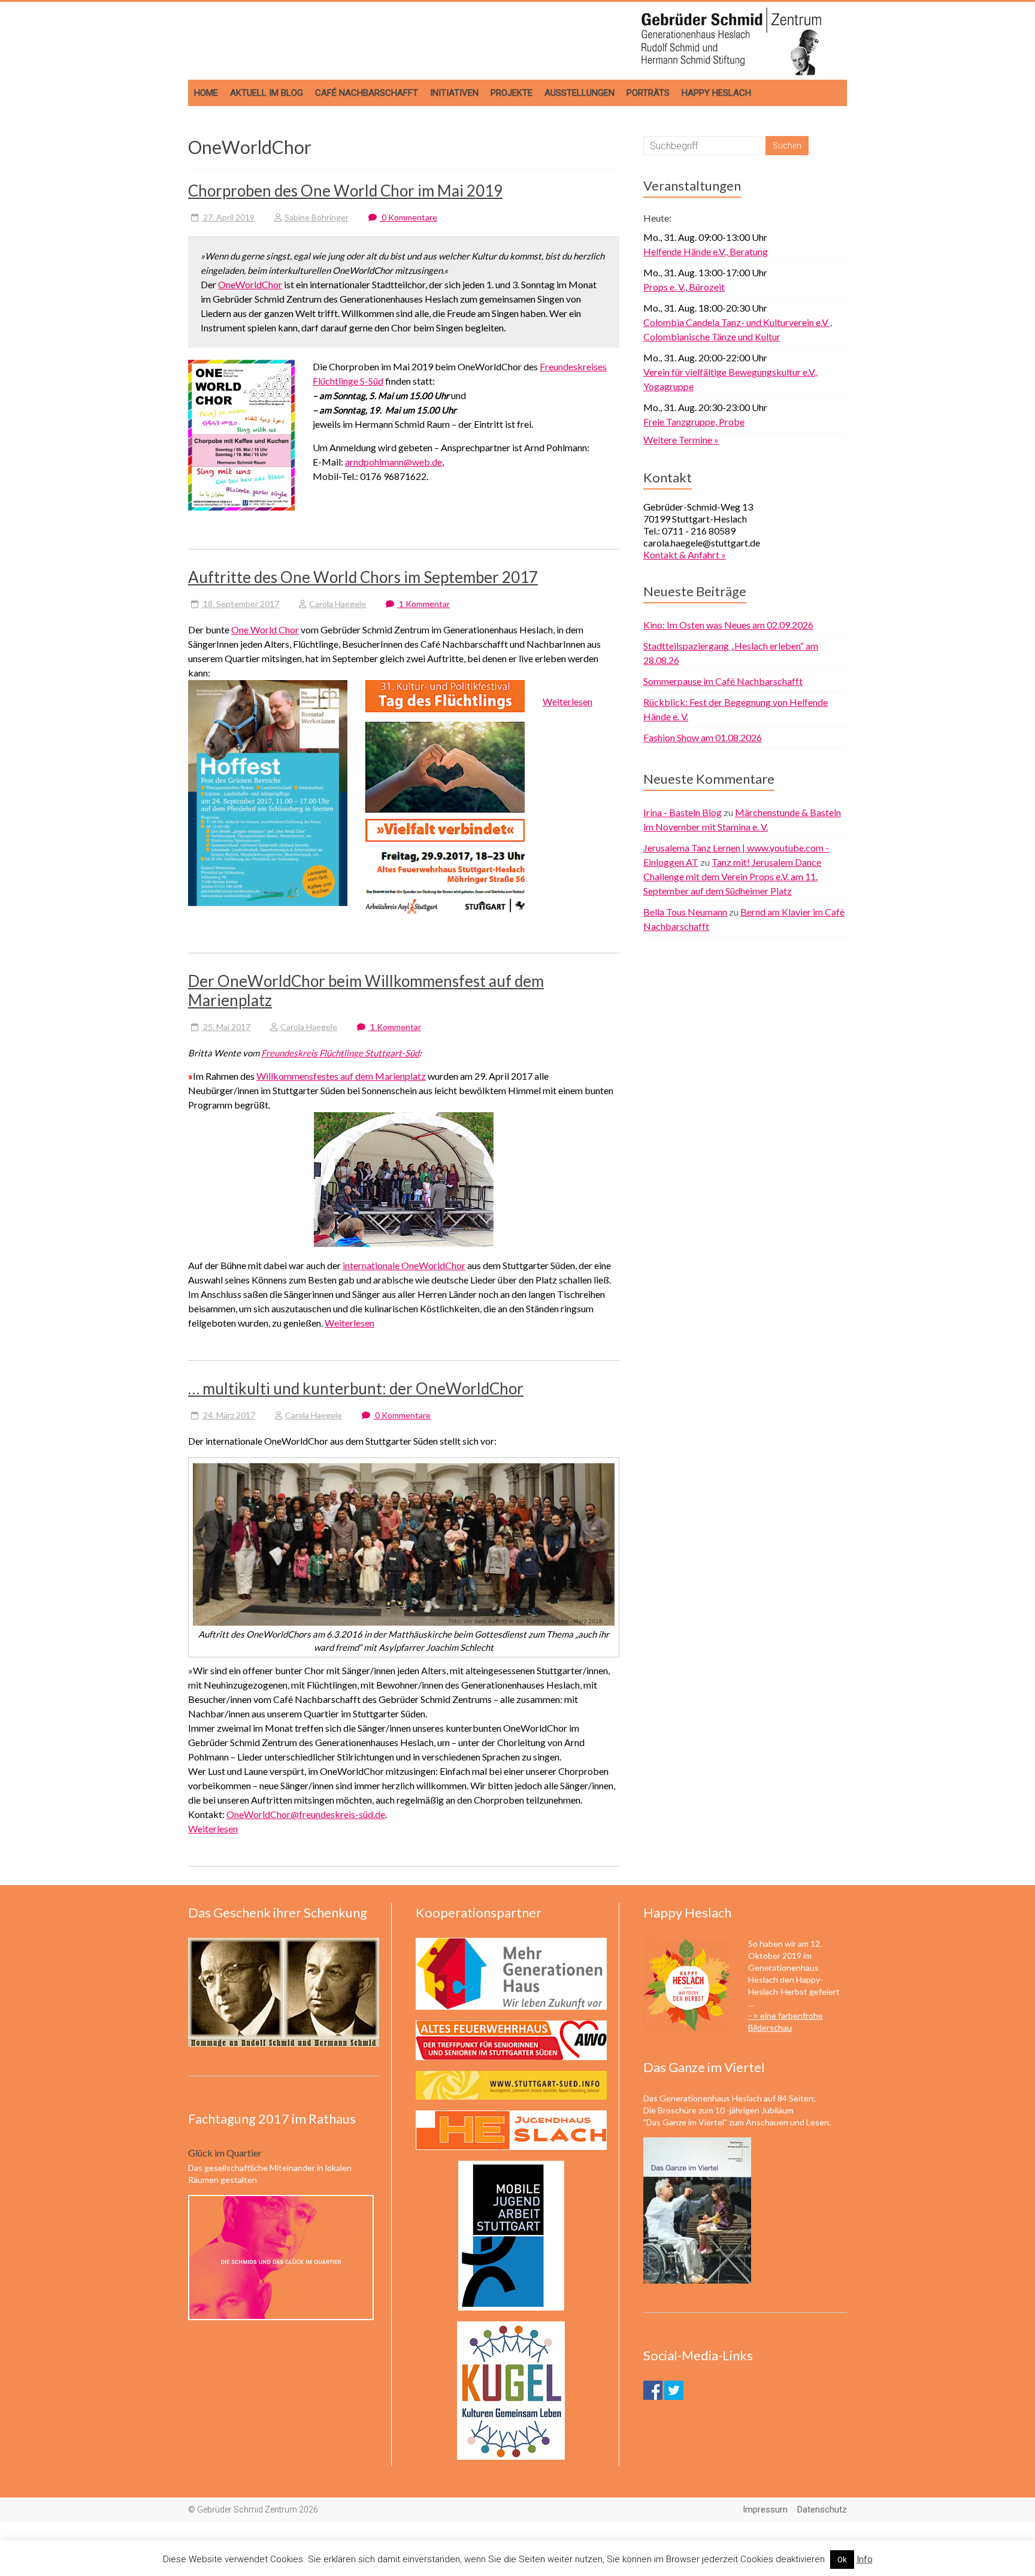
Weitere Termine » (681, 440)
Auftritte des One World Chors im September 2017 (363, 577)
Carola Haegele (338, 604)
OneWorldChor (250, 284)
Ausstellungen (579, 93)
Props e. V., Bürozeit (684, 287)
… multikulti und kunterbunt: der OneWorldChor (356, 1388)
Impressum (765, 2509)
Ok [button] (842, 2560)
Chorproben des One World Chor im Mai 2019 (345, 191)
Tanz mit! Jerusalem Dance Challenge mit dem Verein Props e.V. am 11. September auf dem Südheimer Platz (732, 876)
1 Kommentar (423, 604)
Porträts (648, 93)
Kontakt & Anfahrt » (685, 555)
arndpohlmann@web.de (394, 462)
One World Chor (265, 629)
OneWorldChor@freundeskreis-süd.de (306, 1814)
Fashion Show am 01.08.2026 (703, 737)
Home (206, 93)
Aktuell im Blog (267, 93)
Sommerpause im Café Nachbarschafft (723, 681)
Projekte (512, 93)
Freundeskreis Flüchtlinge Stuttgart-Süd (340, 1053)
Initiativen (454, 93)
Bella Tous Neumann (685, 912)
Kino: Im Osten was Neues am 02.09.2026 (728, 625)
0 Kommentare (408, 217)
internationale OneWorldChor (404, 1265)
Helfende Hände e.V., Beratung (706, 251)
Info (865, 2559)
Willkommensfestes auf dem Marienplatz (341, 1076)
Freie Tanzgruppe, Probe (694, 422)
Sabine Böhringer (317, 217)
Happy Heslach (716, 93)
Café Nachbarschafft (367, 93)
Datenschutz (822, 2509)
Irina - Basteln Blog (683, 812)
